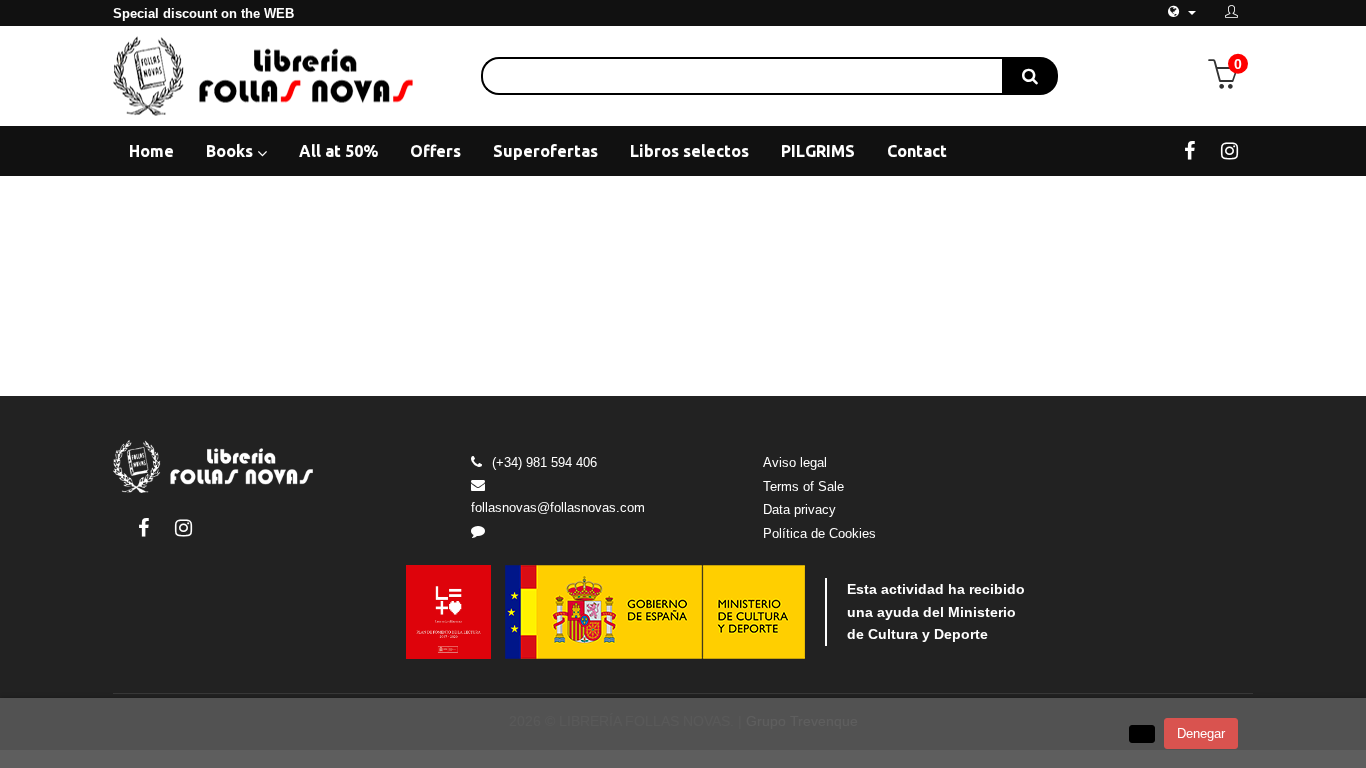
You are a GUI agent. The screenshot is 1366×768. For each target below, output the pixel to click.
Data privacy (799, 509)
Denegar (1201, 733)
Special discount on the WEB (203, 13)
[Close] (1142, 734)
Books (231, 151)
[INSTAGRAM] (1229, 150)
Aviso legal (795, 462)
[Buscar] (1030, 76)
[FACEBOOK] (1189, 150)
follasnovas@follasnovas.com (558, 507)
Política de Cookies (819, 533)
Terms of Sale (803, 486)
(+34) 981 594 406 (544, 462)
